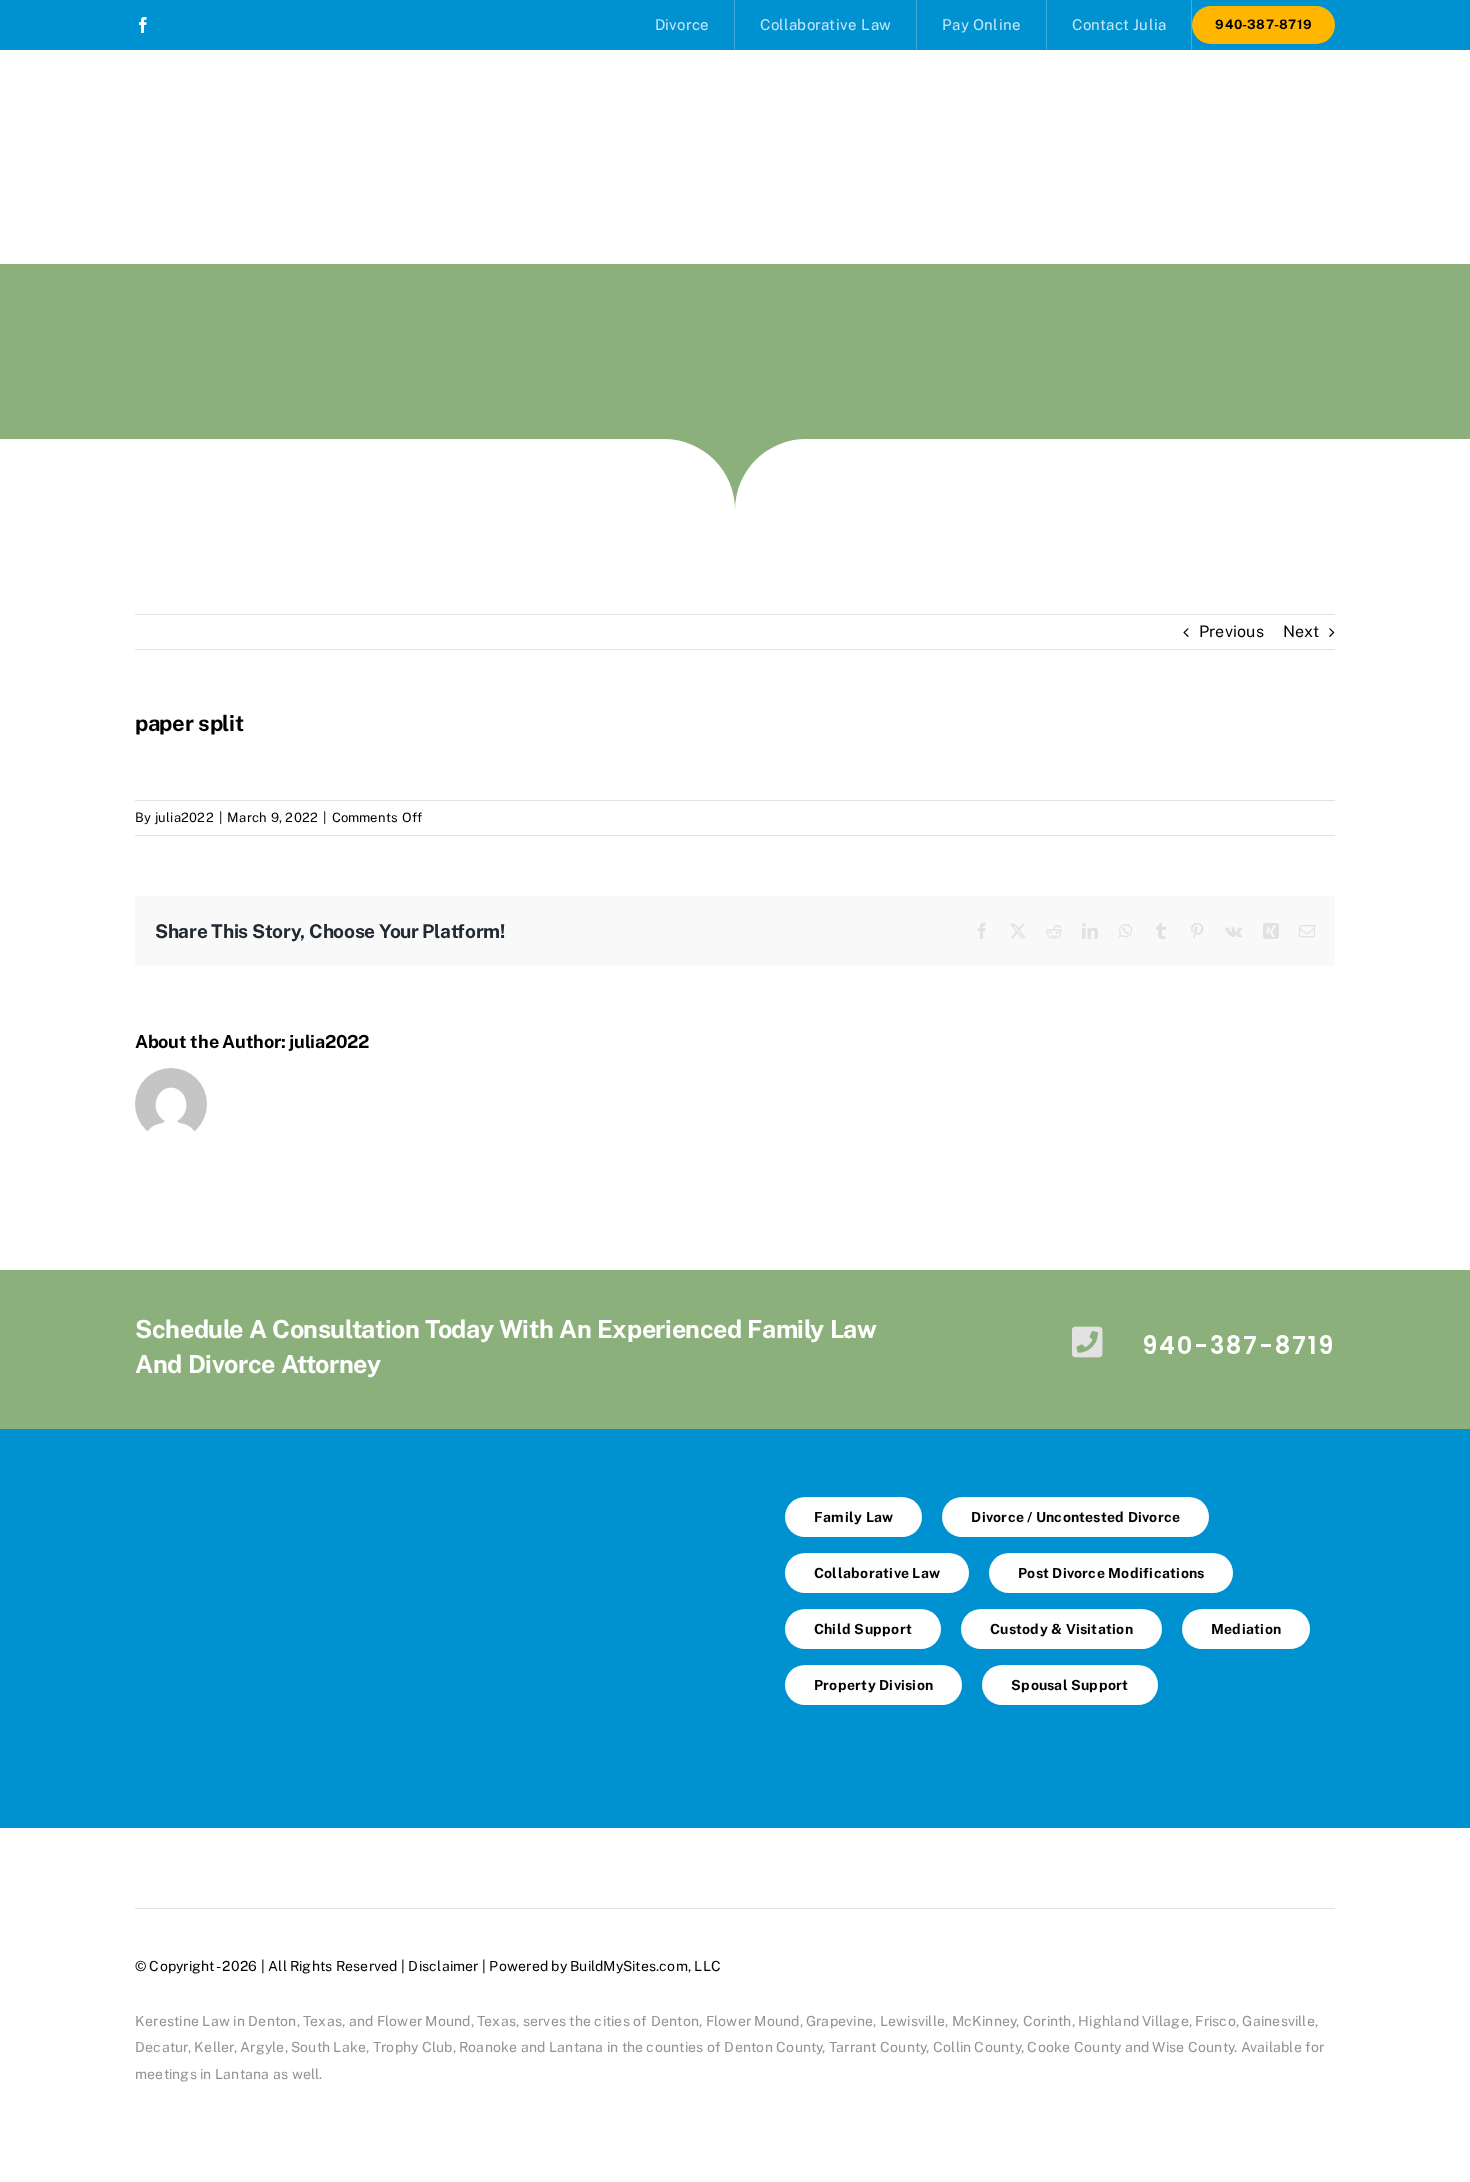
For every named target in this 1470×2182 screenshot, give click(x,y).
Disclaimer (443, 1966)
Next (1301, 631)
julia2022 (184, 817)
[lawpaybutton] (410, 1680)
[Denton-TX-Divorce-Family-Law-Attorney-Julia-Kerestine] (410, 1496)
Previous (1231, 631)
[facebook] (143, 25)
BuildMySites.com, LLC (645, 1966)
